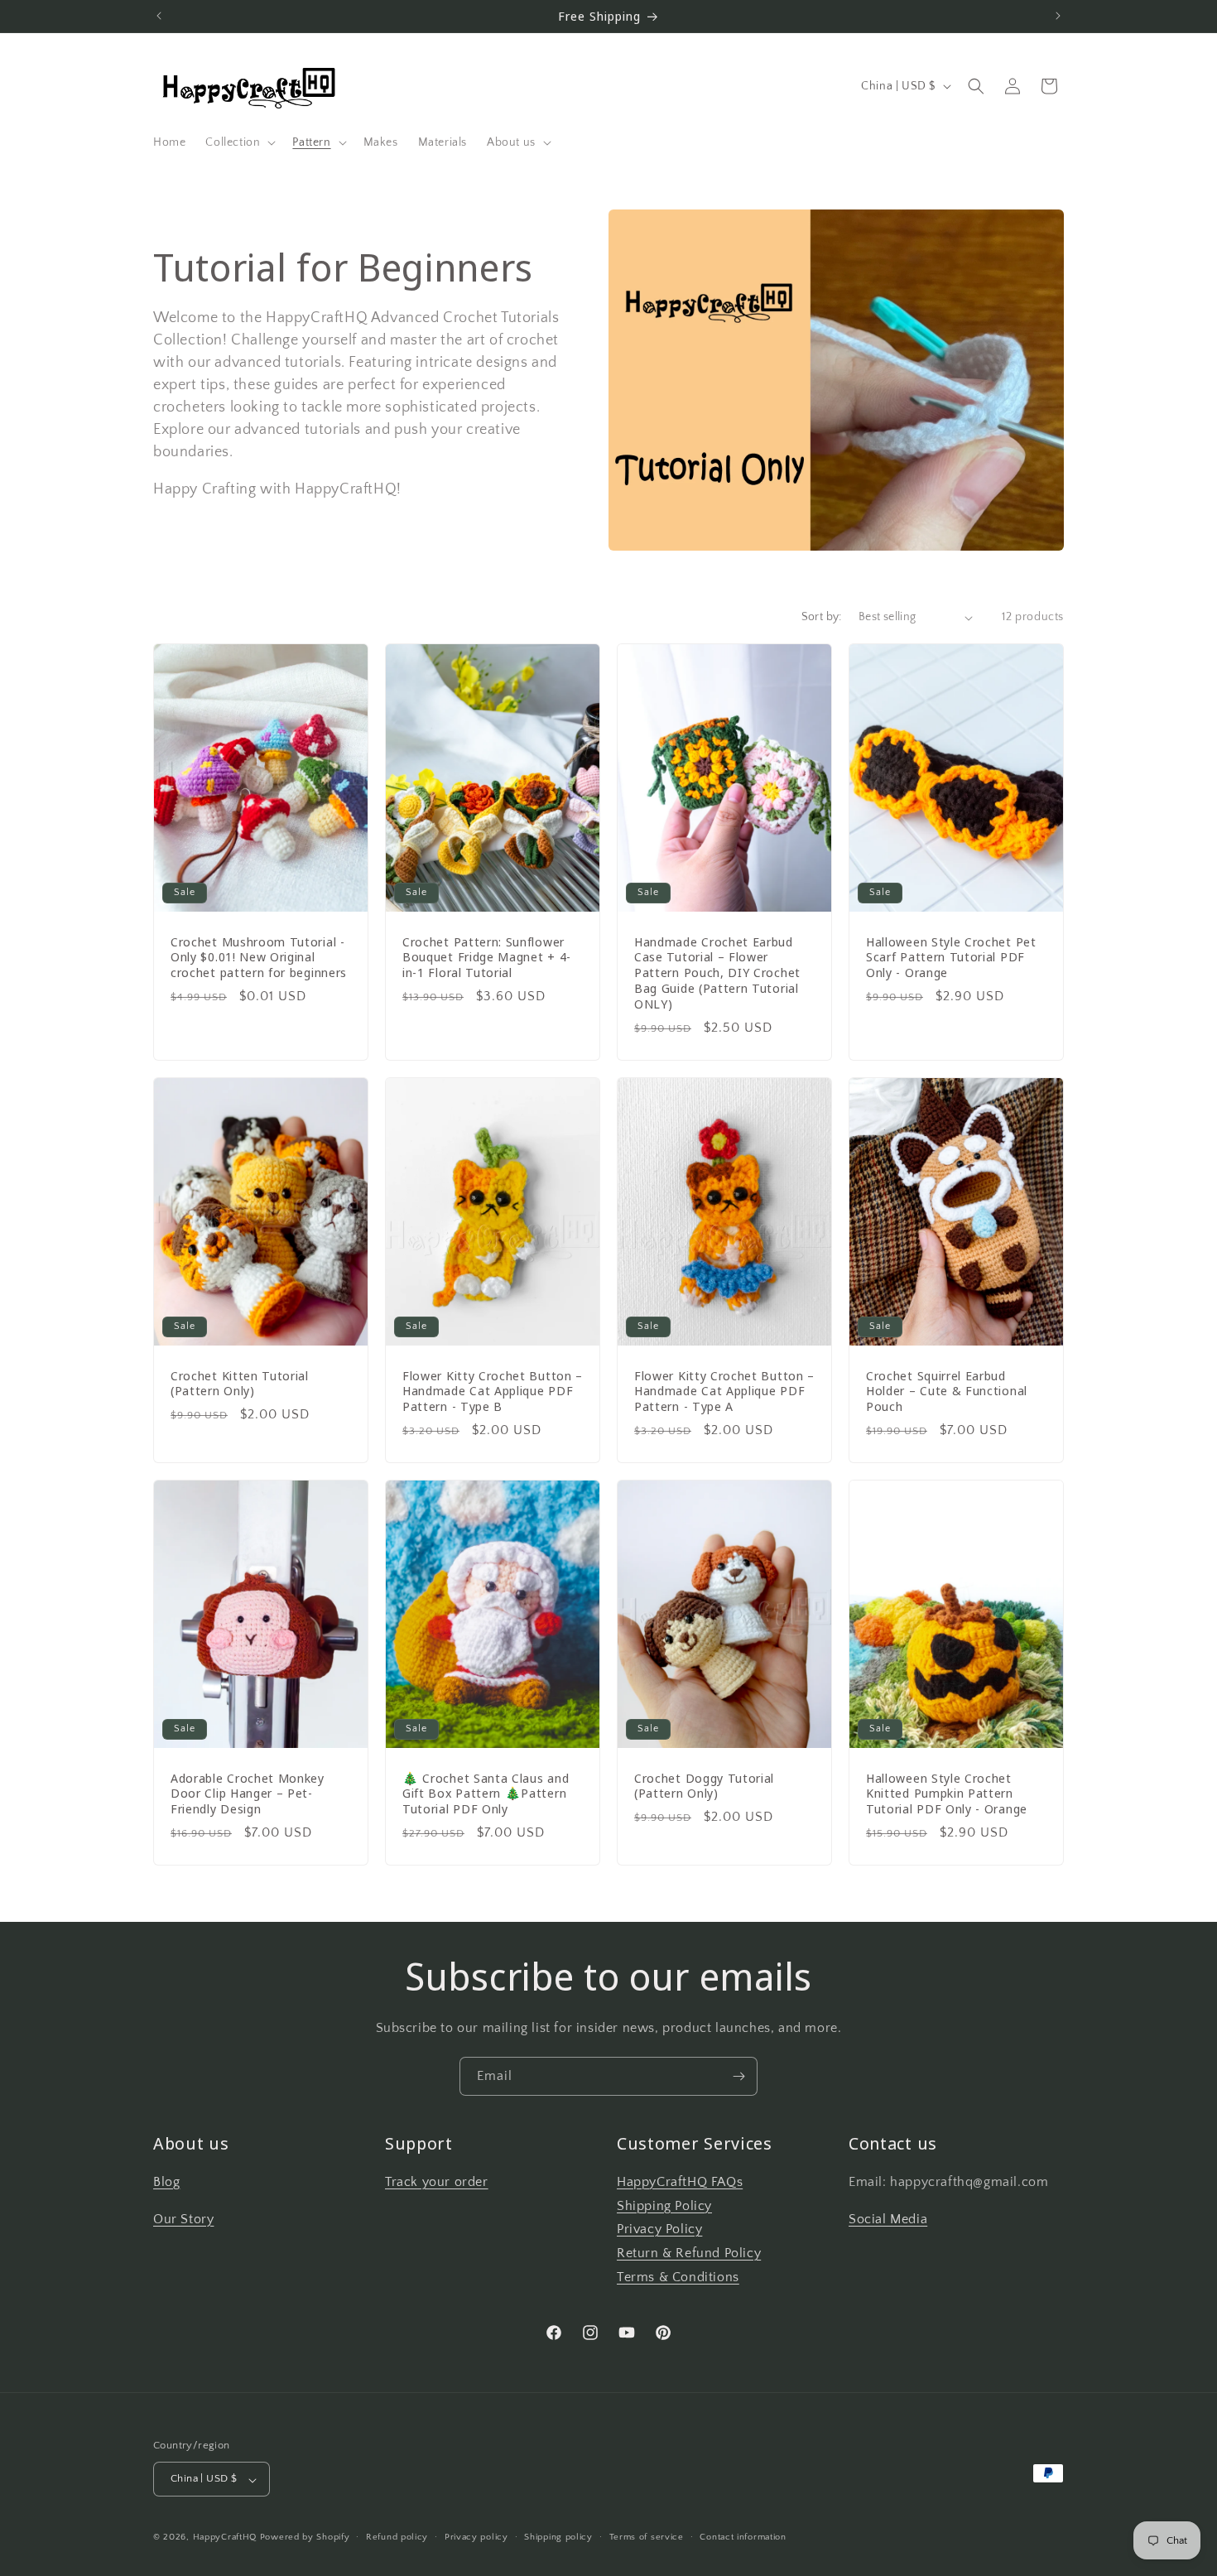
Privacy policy (476, 2537)
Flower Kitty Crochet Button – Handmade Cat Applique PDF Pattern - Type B (493, 1391)
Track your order (437, 2182)
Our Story (183, 2219)
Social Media (888, 2219)
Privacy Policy (659, 2230)
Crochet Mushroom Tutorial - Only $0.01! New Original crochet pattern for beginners (259, 958)
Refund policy (397, 2537)
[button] (239, 142)
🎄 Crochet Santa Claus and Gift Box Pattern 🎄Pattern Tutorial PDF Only (486, 1793)
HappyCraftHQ (225, 2538)
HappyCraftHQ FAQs (680, 2182)
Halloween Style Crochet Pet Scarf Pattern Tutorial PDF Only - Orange (951, 958)
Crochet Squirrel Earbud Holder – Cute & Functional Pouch (947, 1391)
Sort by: (822, 617)
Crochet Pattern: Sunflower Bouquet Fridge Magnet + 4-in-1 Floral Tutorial (487, 958)
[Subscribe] (738, 2076)
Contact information (743, 2537)
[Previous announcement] (159, 16)
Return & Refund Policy (689, 2254)
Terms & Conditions (678, 2277)
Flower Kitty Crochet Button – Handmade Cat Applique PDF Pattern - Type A (724, 1391)
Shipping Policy (664, 2206)
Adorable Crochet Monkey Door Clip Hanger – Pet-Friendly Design (248, 1793)
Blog (166, 2182)
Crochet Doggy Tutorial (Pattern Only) (704, 1785)
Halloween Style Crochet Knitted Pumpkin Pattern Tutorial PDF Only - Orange (947, 1793)
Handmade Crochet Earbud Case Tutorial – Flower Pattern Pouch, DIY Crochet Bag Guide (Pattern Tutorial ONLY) (717, 973)
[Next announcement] (1058, 16)
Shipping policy (558, 2537)
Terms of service (647, 2537)
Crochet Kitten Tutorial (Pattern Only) (240, 1383)
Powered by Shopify (305, 2538)
